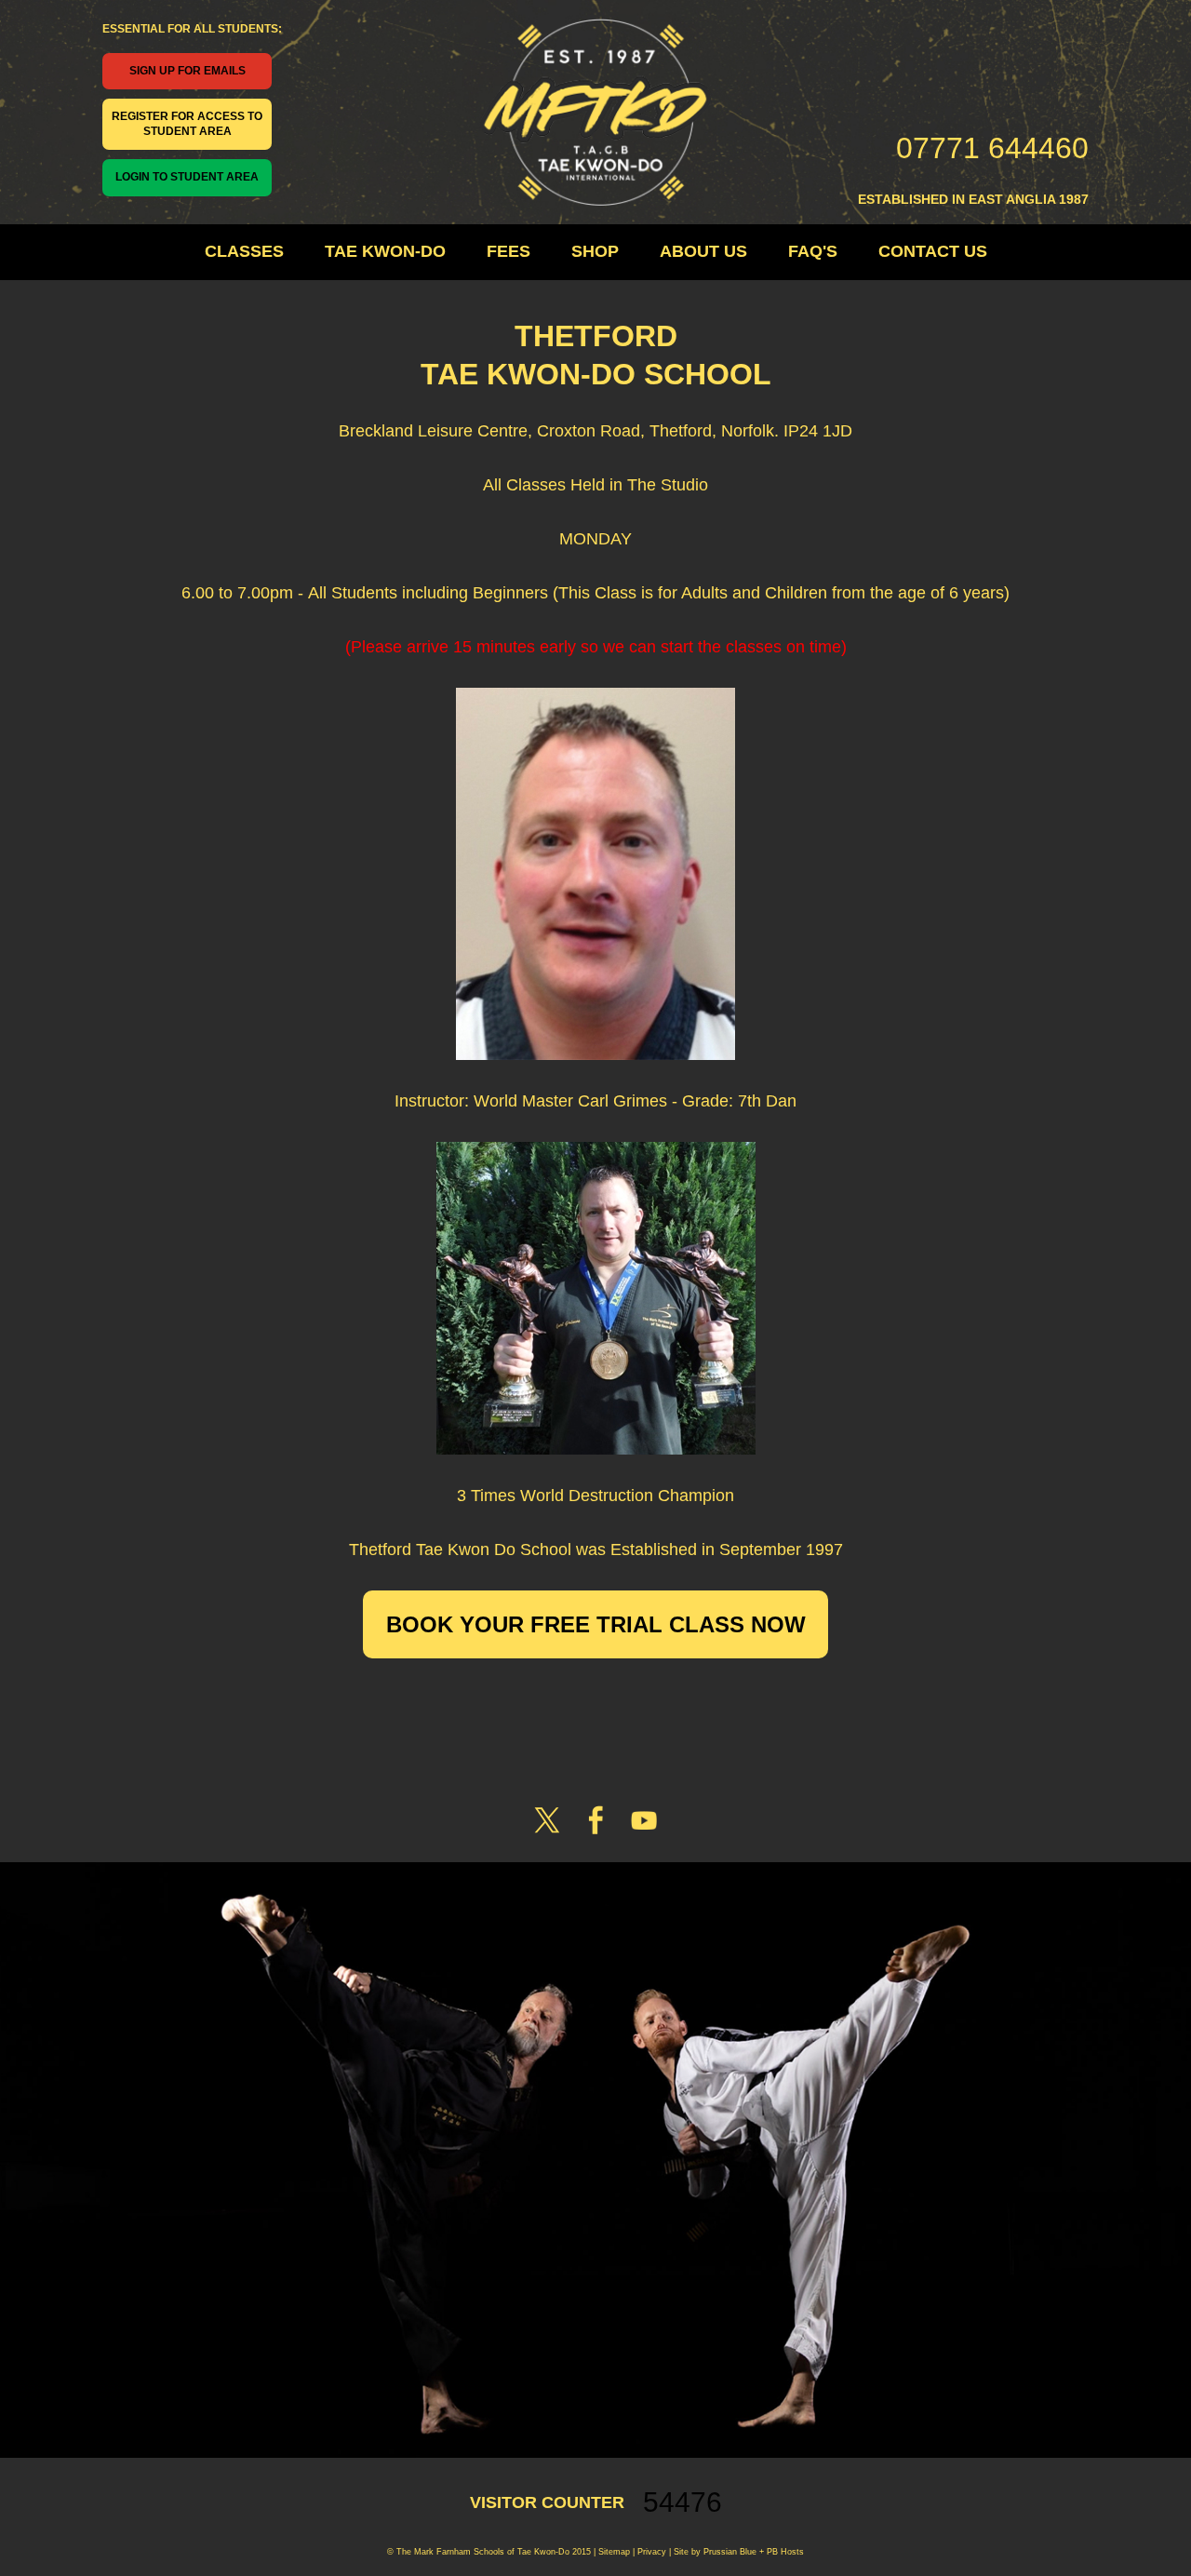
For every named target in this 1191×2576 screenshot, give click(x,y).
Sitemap (614, 2552)
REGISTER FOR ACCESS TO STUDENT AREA (187, 124)
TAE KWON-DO (385, 251)
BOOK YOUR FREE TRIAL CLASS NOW (596, 1624)
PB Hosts (785, 2552)
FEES (509, 251)
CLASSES (244, 251)
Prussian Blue (730, 2552)
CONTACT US (933, 251)
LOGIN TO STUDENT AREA (187, 177)
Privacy (650, 2552)
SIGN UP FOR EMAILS (187, 71)
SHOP (595, 251)
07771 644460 (992, 148)
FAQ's (813, 251)
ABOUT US (703, 251)
